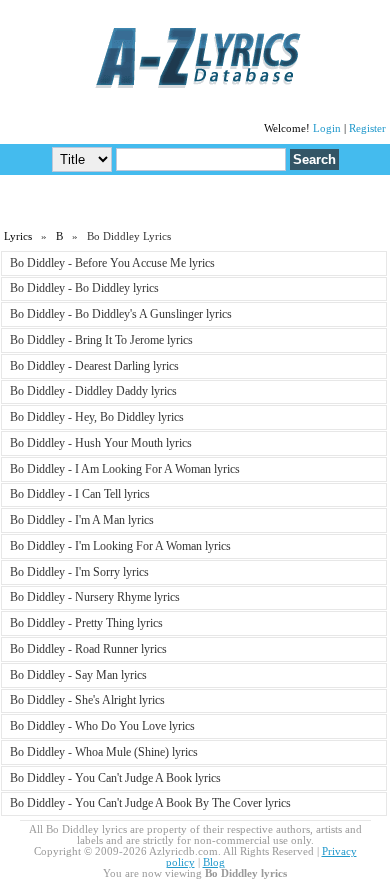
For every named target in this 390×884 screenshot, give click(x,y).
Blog (214, 862)
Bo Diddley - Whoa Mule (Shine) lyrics (104, 752)
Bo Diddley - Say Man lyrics (78, 675)
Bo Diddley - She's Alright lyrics (87, 700)
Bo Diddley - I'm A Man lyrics (82, 520)
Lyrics (18, 236)
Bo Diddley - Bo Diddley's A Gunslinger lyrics (121, 314)
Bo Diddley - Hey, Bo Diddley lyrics (97, 417)
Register (367, 128)
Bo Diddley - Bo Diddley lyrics (84, 288)
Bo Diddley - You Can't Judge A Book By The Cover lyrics (150, 803)
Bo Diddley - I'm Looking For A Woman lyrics (120, 546)
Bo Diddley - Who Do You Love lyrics (102, 726)
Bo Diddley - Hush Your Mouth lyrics (101, 443)
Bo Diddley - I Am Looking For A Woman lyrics (125, 469)
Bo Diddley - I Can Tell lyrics (80, 494)
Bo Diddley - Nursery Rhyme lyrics (95, 597)
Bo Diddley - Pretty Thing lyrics (86, 623)
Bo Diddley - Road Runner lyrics (88, 649)
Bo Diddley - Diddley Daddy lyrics (93, 391)
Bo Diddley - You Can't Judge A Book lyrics (115, 778)
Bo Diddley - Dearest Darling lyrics (94, 366)
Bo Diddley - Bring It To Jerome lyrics (101, 340)
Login (327, 128)
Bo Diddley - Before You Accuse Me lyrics (112, 263)
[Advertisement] (195, 201)
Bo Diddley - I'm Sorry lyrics (79, 572)
